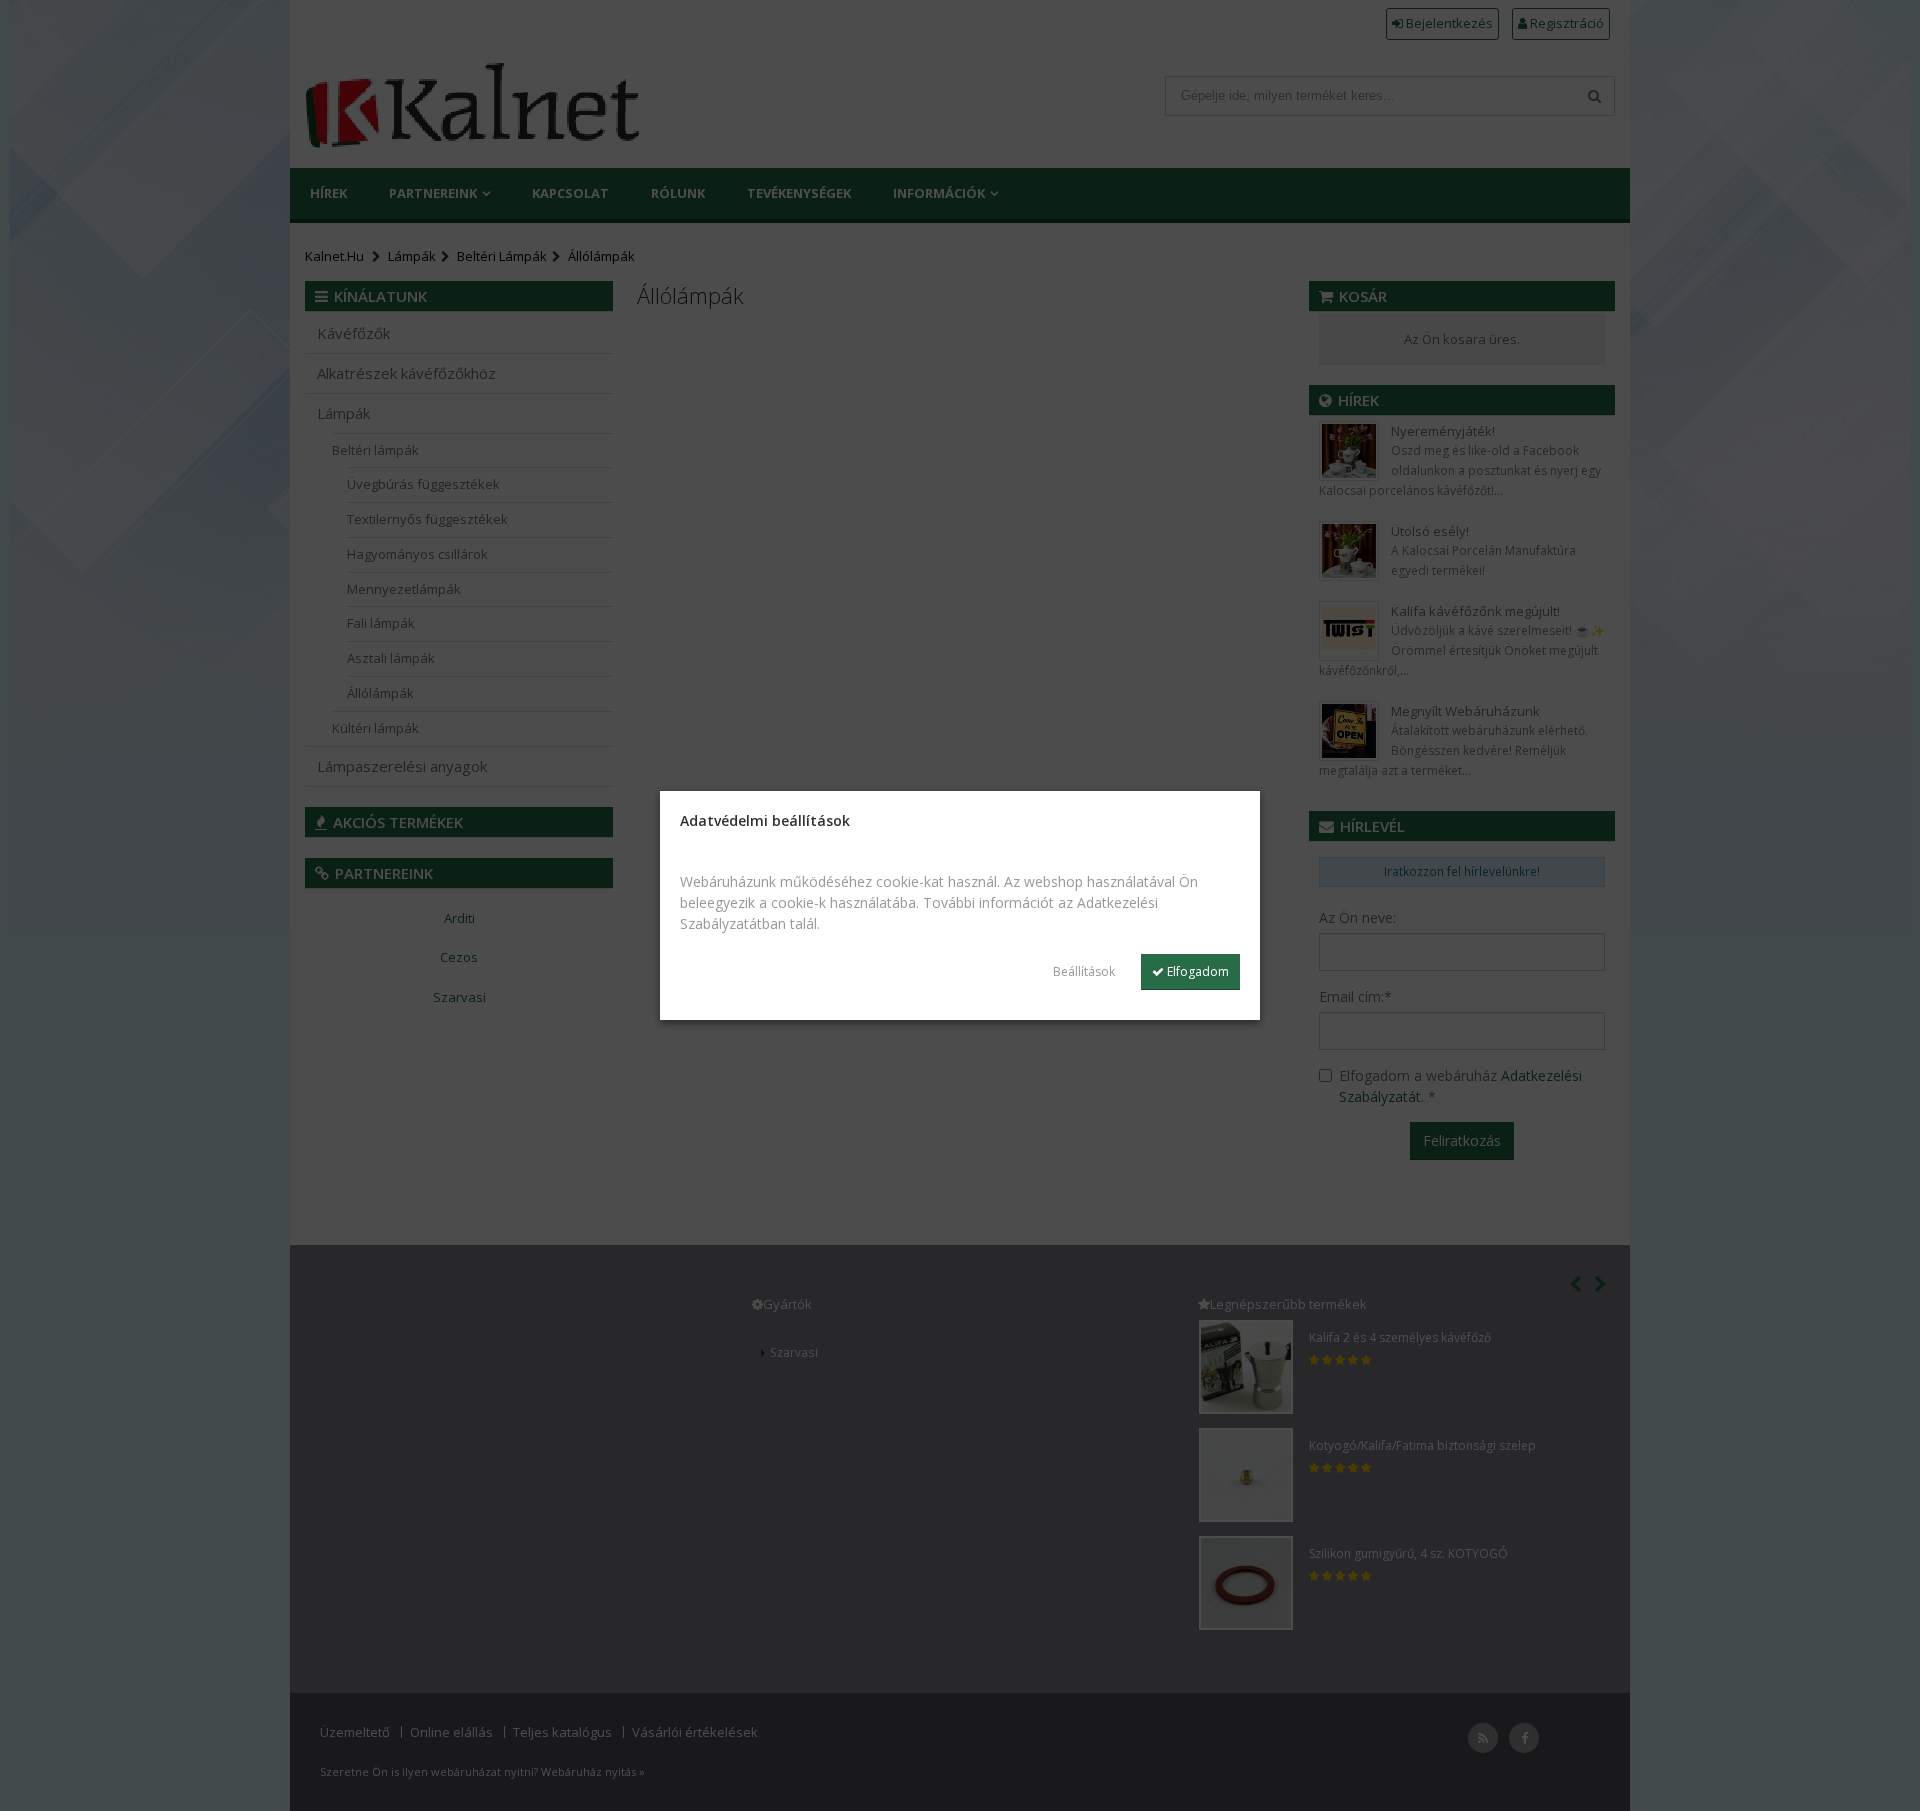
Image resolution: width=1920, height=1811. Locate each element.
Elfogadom (1196, 971)
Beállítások (1084, 971)
